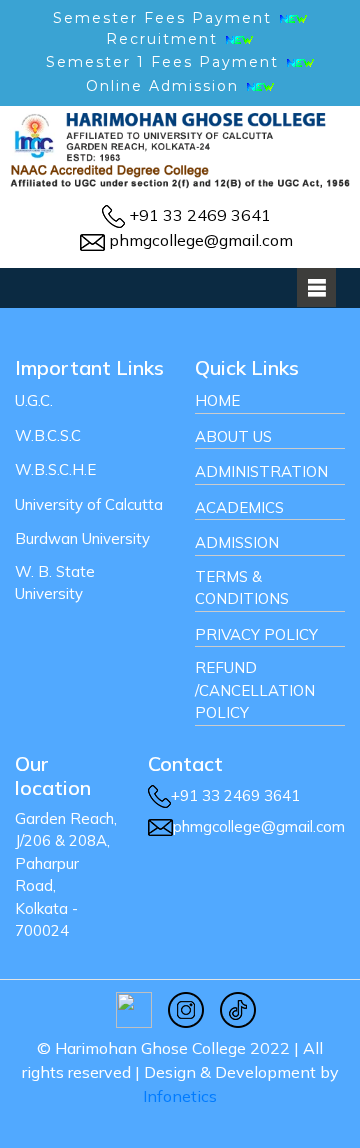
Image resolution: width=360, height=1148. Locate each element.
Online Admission (162, 86)
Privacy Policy (256, 634)
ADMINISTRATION (261, 471)
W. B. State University (55, 583)
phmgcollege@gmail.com (201, 240)
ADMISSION (237, 542)
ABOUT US (233, 436)
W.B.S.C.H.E (55, 469)
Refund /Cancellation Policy (255, 690)
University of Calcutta (89, 504)
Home (217, 400)
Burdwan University (82, 538)
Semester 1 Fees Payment (162, 62)
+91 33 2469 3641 (200, 215)
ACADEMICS (239, 507)
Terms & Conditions (242, 588)
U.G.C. (34, 400)
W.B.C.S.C (48, 435)
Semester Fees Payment (165, 18)
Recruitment (165, 39)
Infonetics (180, 1096)
